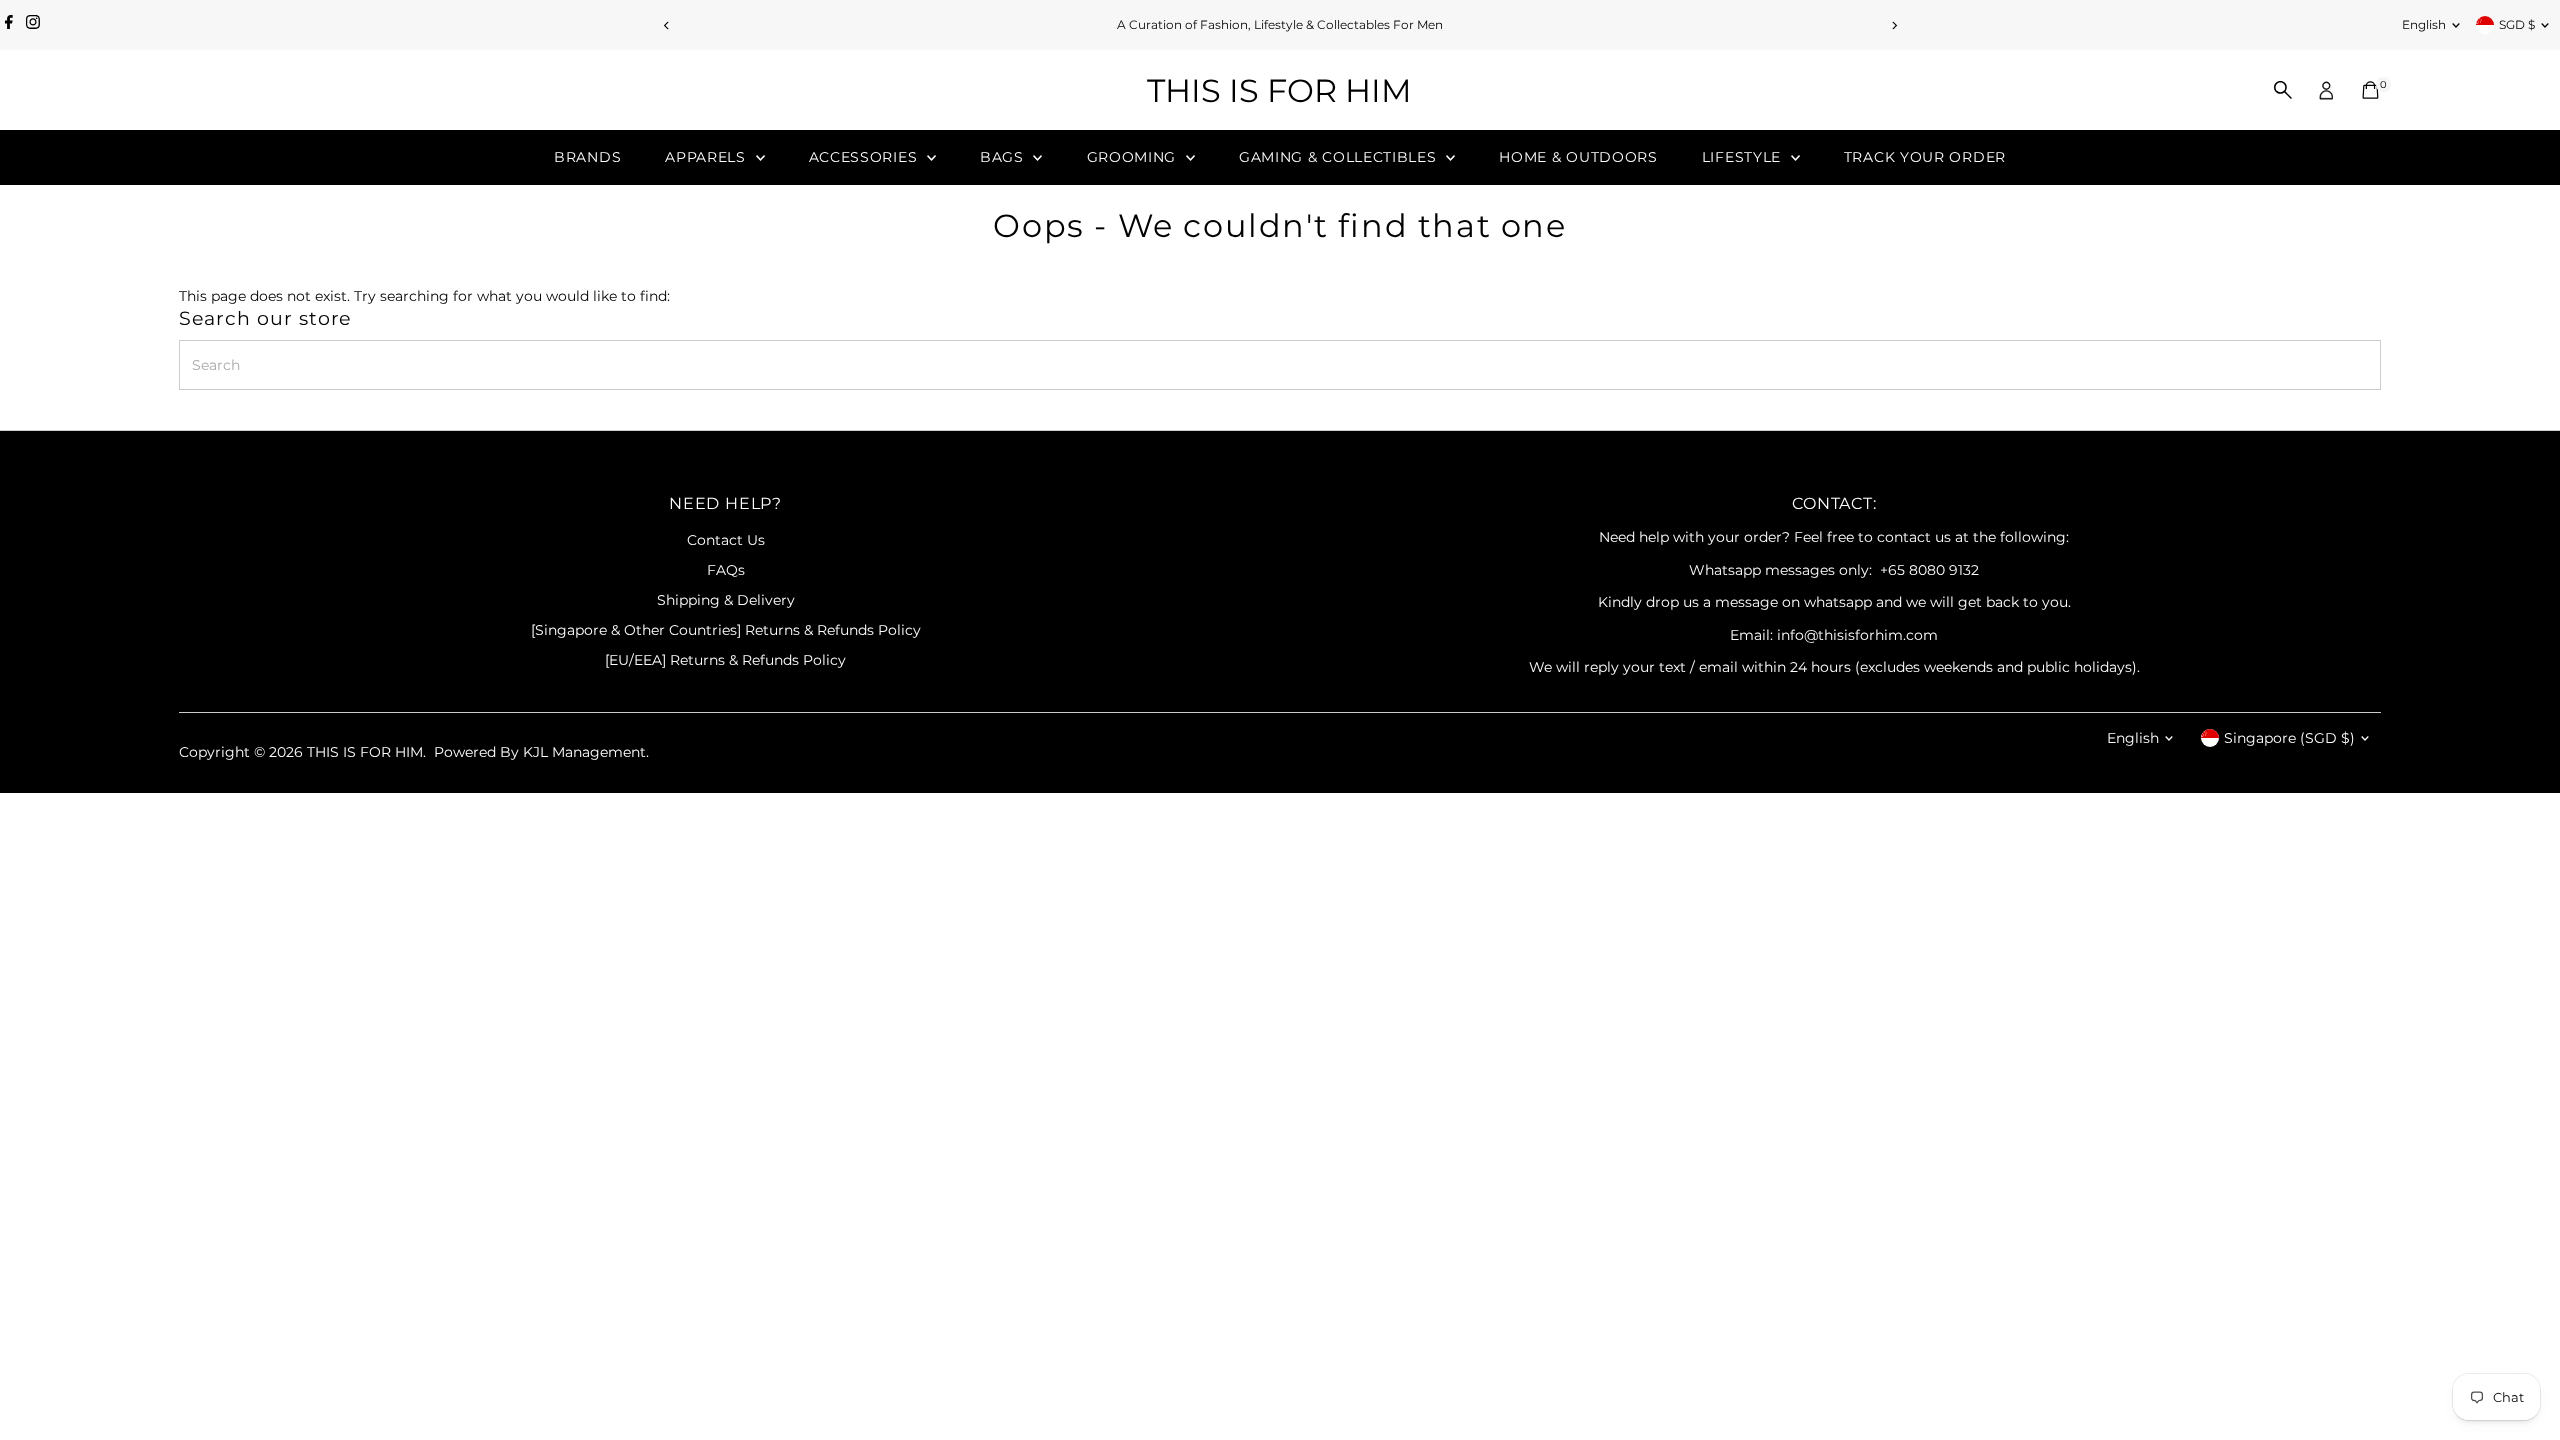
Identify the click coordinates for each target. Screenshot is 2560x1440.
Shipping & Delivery (726, 600)
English (2424, 24)
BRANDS (587, 157)
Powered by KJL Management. (541, 752)
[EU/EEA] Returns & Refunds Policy (725, 660)
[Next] (1893, 25)
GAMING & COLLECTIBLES (1340, 157)
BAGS (1004, 157)
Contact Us (726, 540)
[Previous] (666, 25)
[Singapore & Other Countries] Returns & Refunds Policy (726, 630)
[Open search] (2283, 90)
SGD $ (2517, 24)
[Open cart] (2370, 90)
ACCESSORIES (865, 157)
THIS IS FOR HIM (1279, 90)
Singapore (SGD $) (2289, 738)
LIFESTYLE (1744, 157)
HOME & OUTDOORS (1578, 157)
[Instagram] (33, 25)
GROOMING (1134, 157)
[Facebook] (9, 25)
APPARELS (707, 157)
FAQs (726, 570)
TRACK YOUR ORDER (1925, 157)
